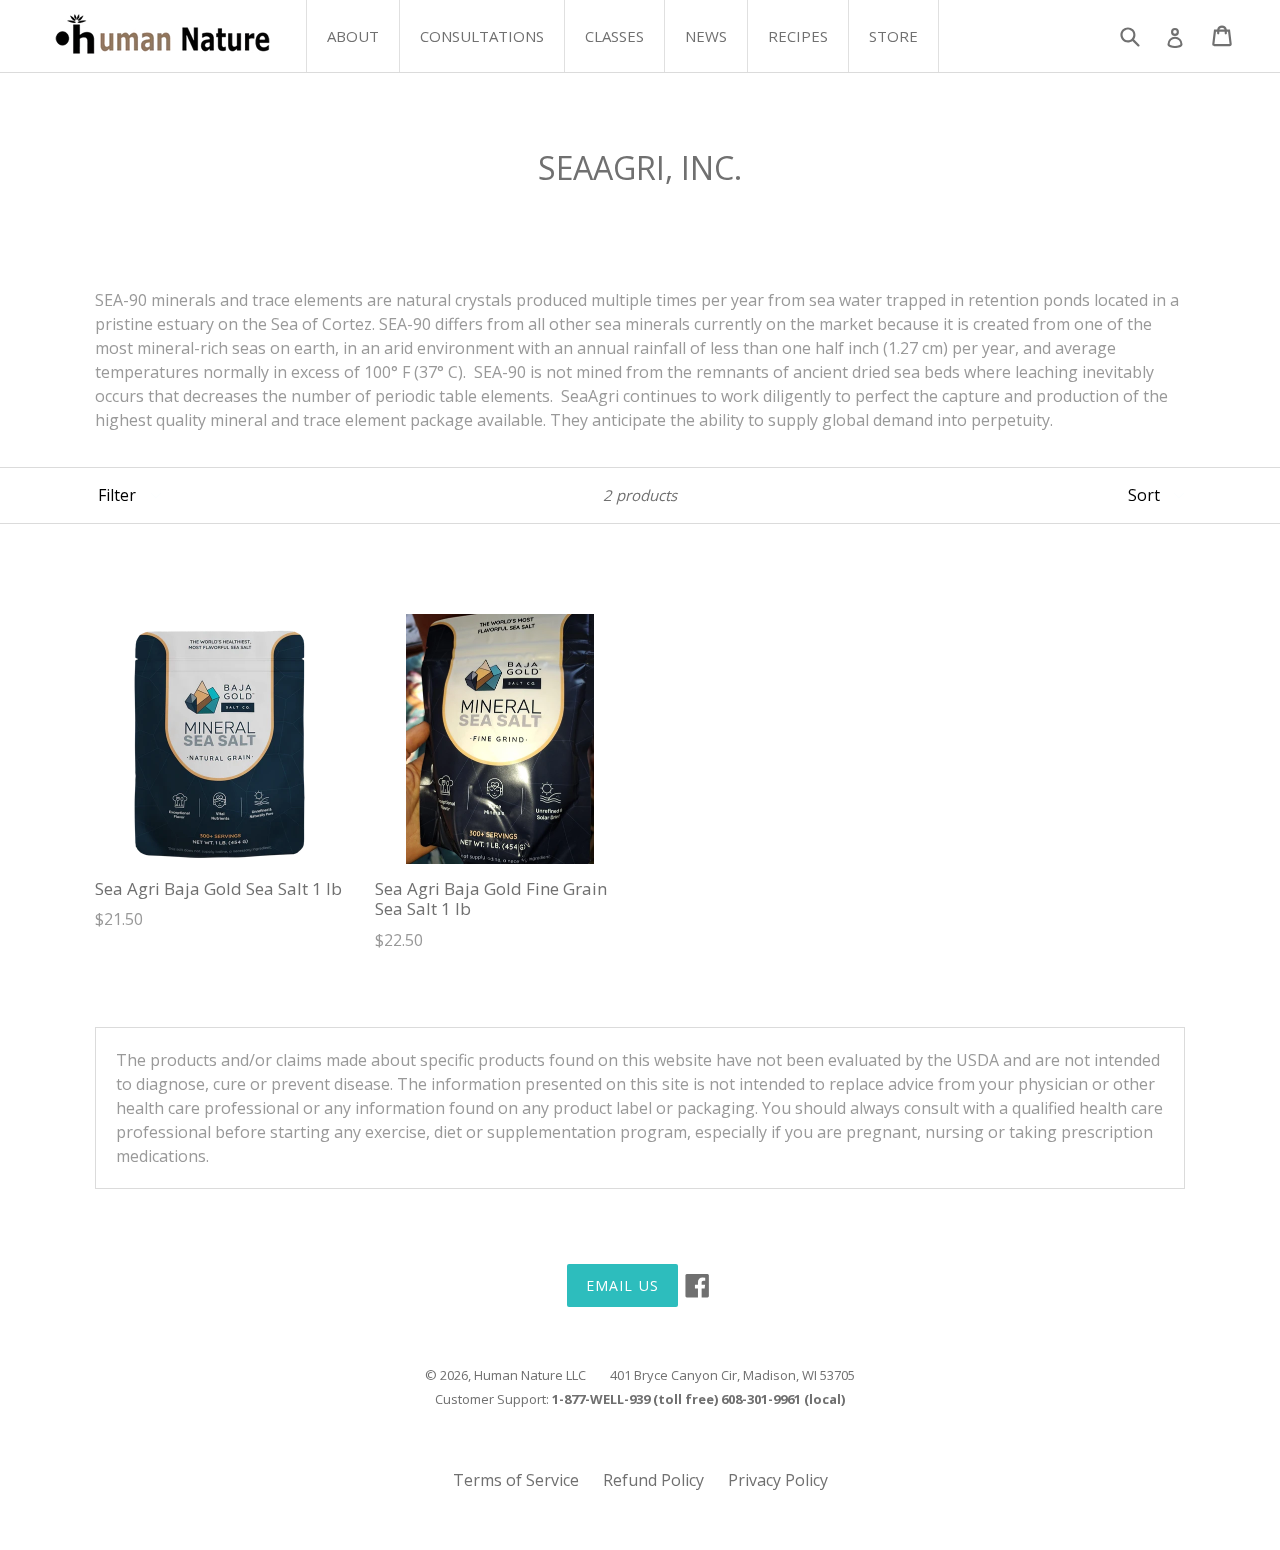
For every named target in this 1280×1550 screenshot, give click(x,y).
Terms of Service (516, 1480)
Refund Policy (653, 1480)
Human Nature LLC (530, 1375)
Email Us (622, 1285)
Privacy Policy (778, 1480)
